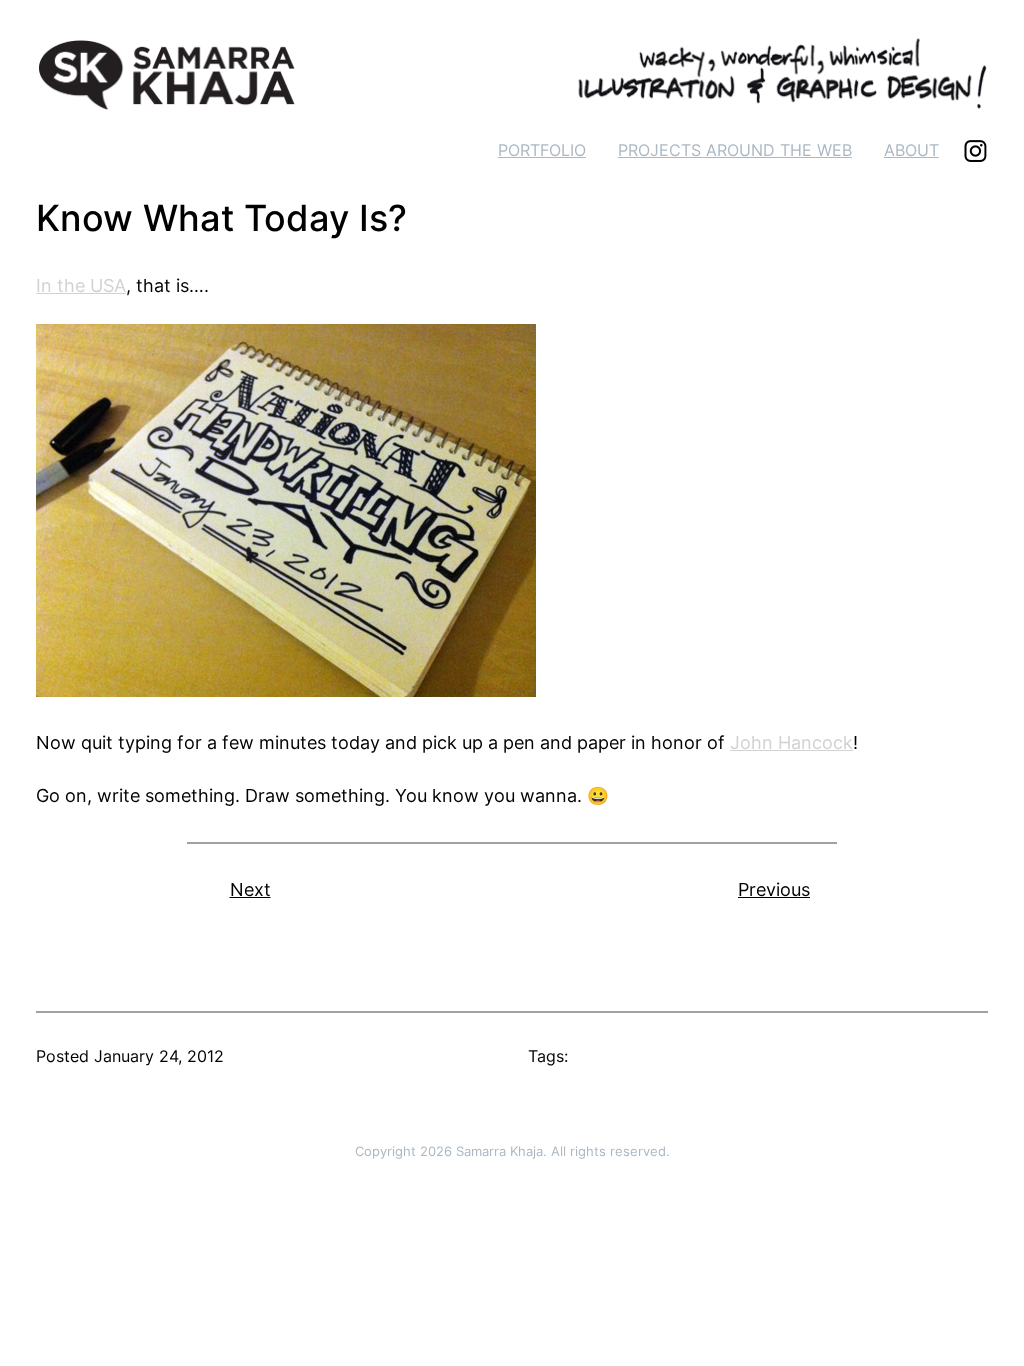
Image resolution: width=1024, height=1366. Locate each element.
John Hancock (791, 742)
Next (250, 889)
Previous (774, 889)
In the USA (81, 285)
